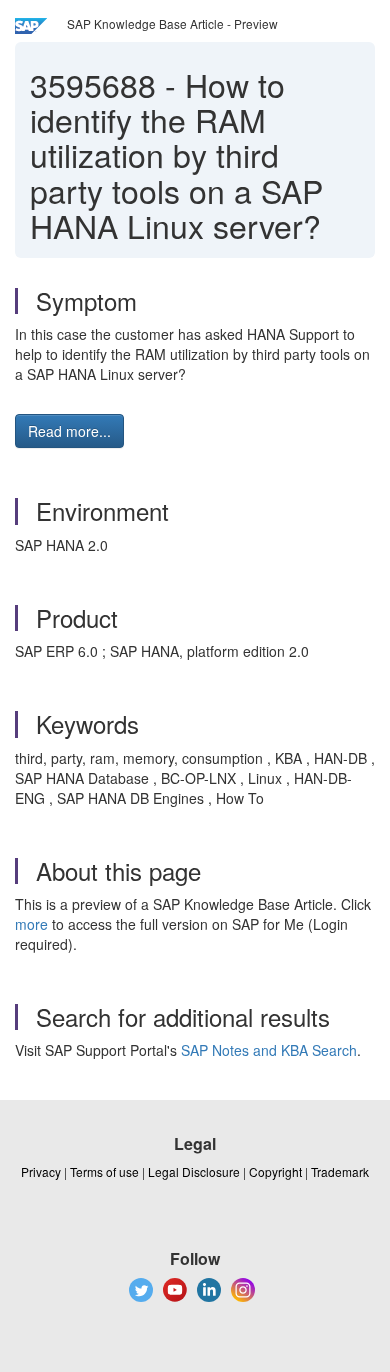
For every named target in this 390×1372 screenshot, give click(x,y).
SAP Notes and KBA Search (269, 1050)
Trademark (340, 1171)
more (31, 924)
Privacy (41, 1171)
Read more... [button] (69, 431)
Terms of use (104, 1171)
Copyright (275, 1171)
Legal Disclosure (194, 1171)
